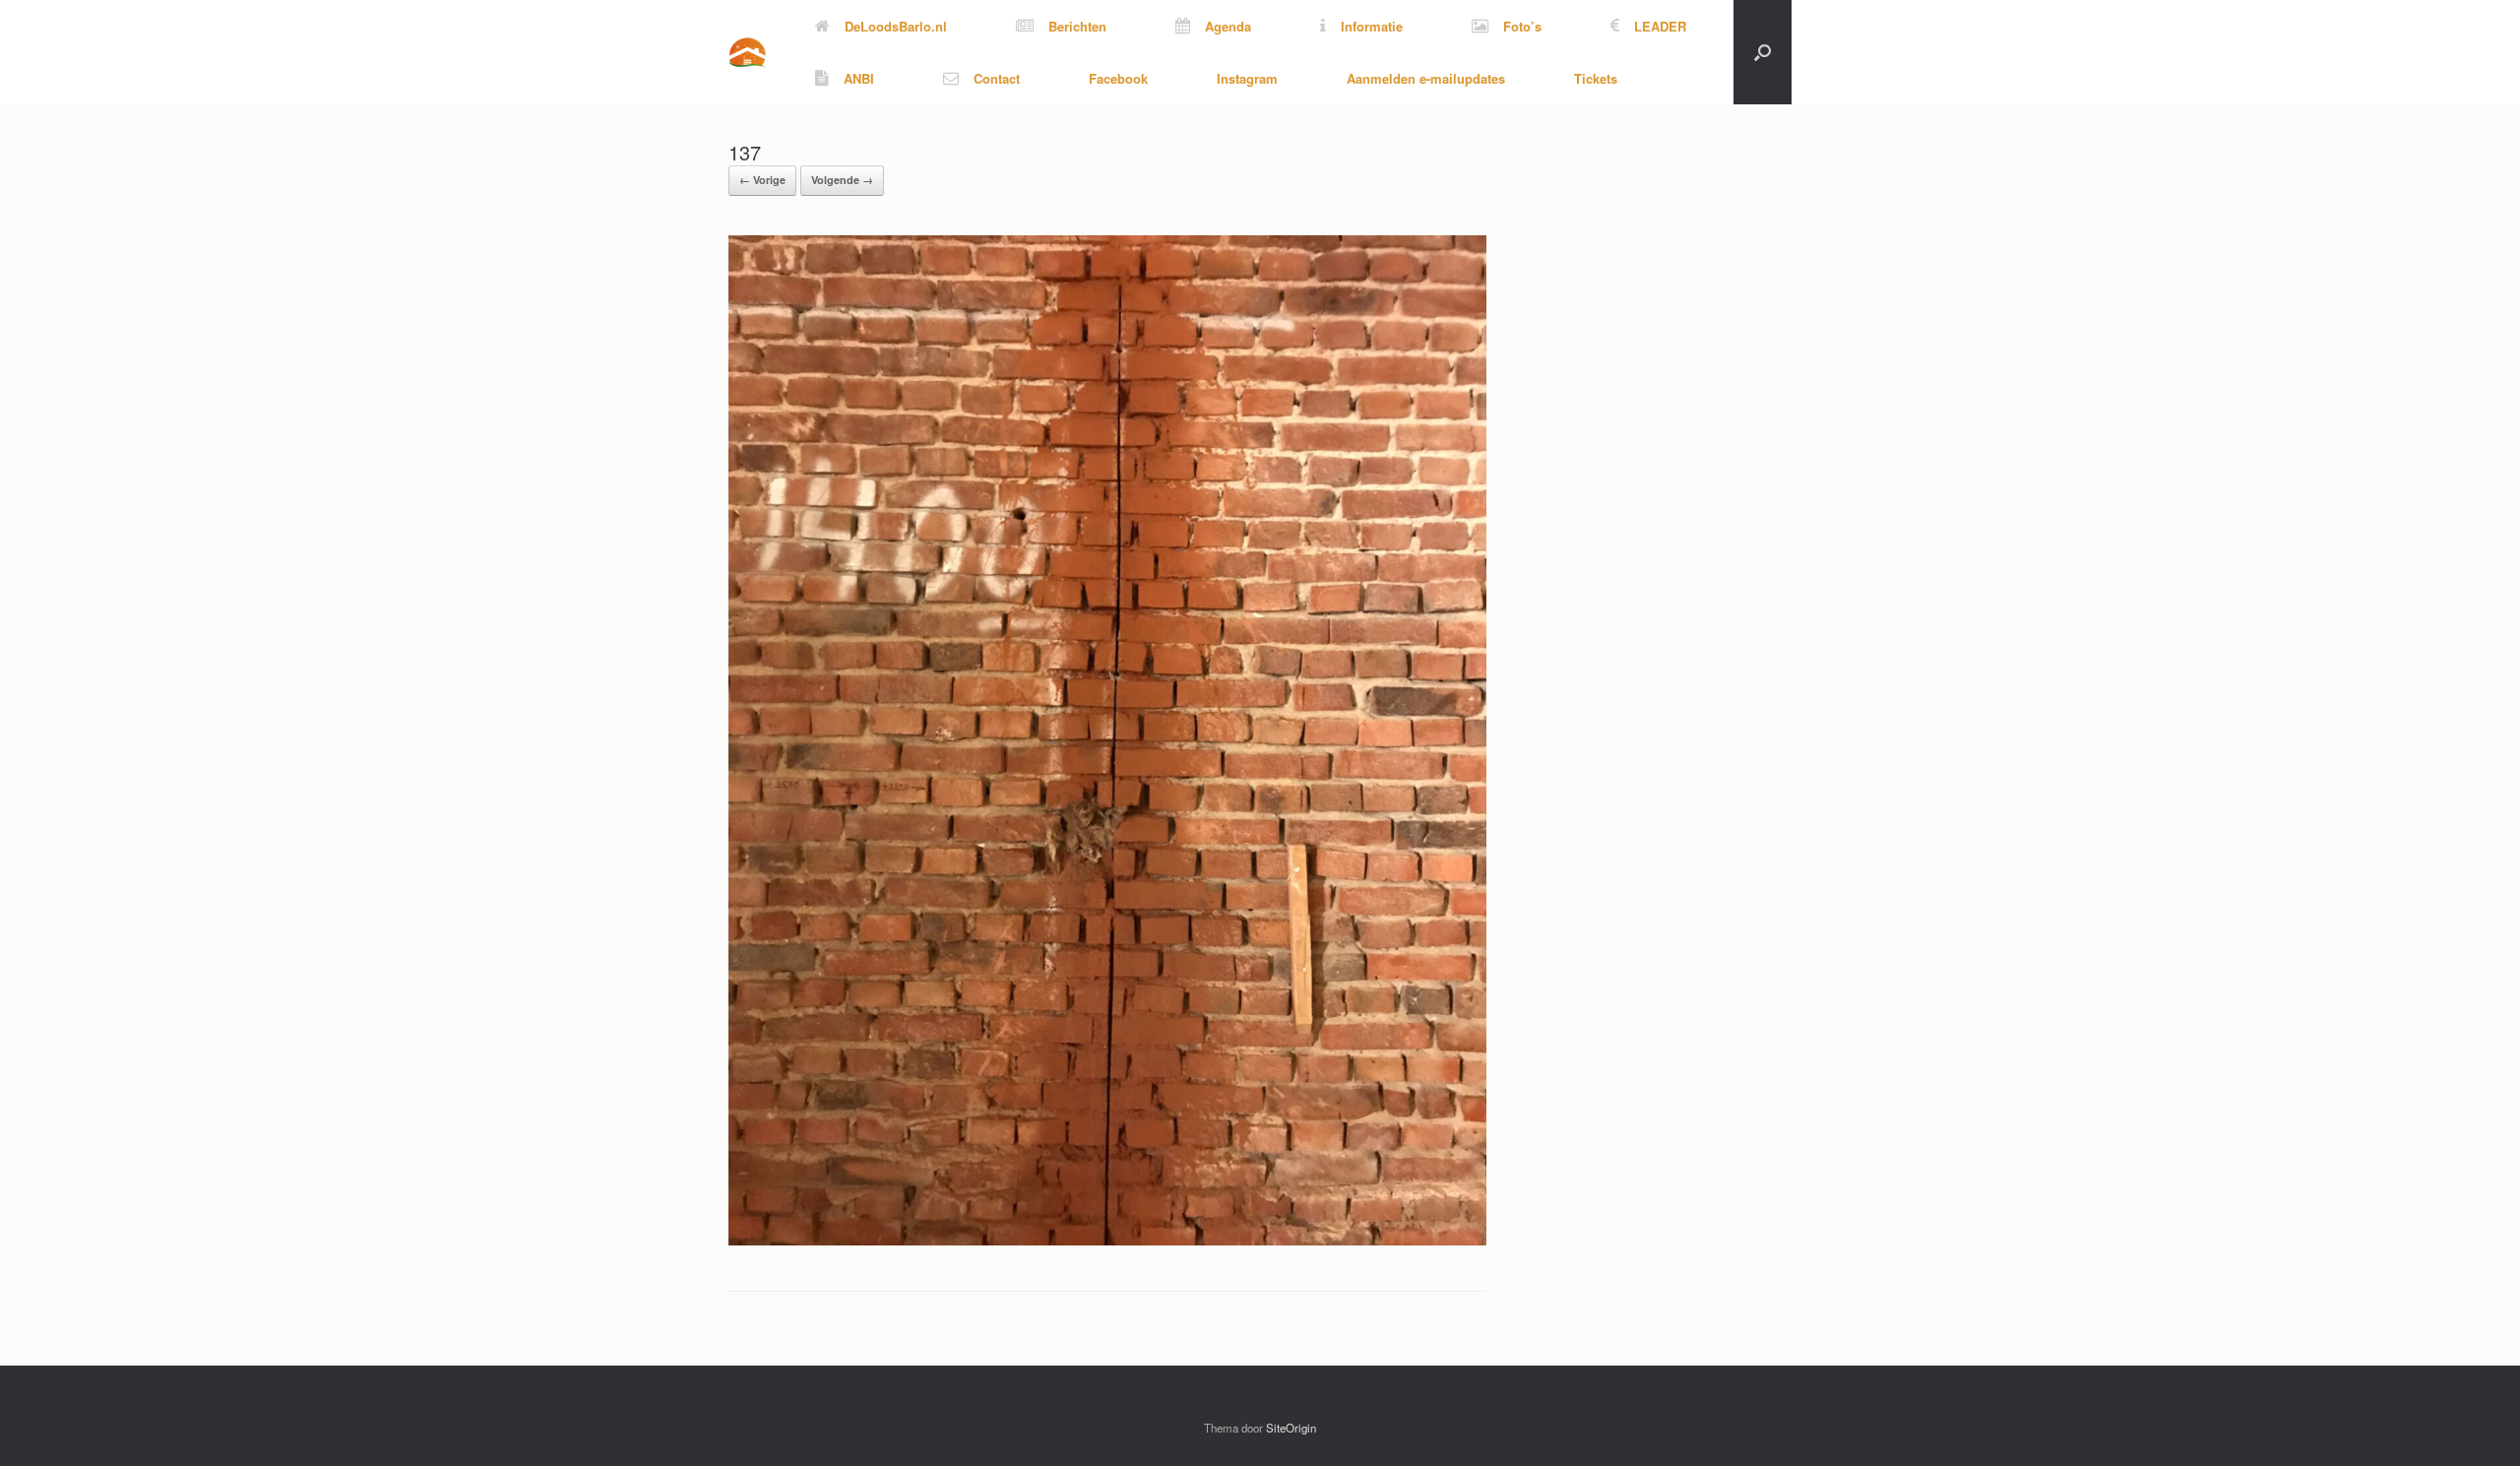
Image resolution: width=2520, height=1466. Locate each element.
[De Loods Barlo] (747, 53)
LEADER (1660, 26)
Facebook (1118, 78)
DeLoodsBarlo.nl (896, 26)
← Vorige (762, 180)
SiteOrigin (1291, 1428)
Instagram (1247, 78)
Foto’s (1522, 26)
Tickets (1596, 78)
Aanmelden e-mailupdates (1426, 78)
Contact (997, 78)
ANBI (859, 78)
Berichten (1077, 26)
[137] (1107, 1240)
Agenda (1228, 26)
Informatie (1372, 26)
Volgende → (842, 180)
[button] (1763, 52)
